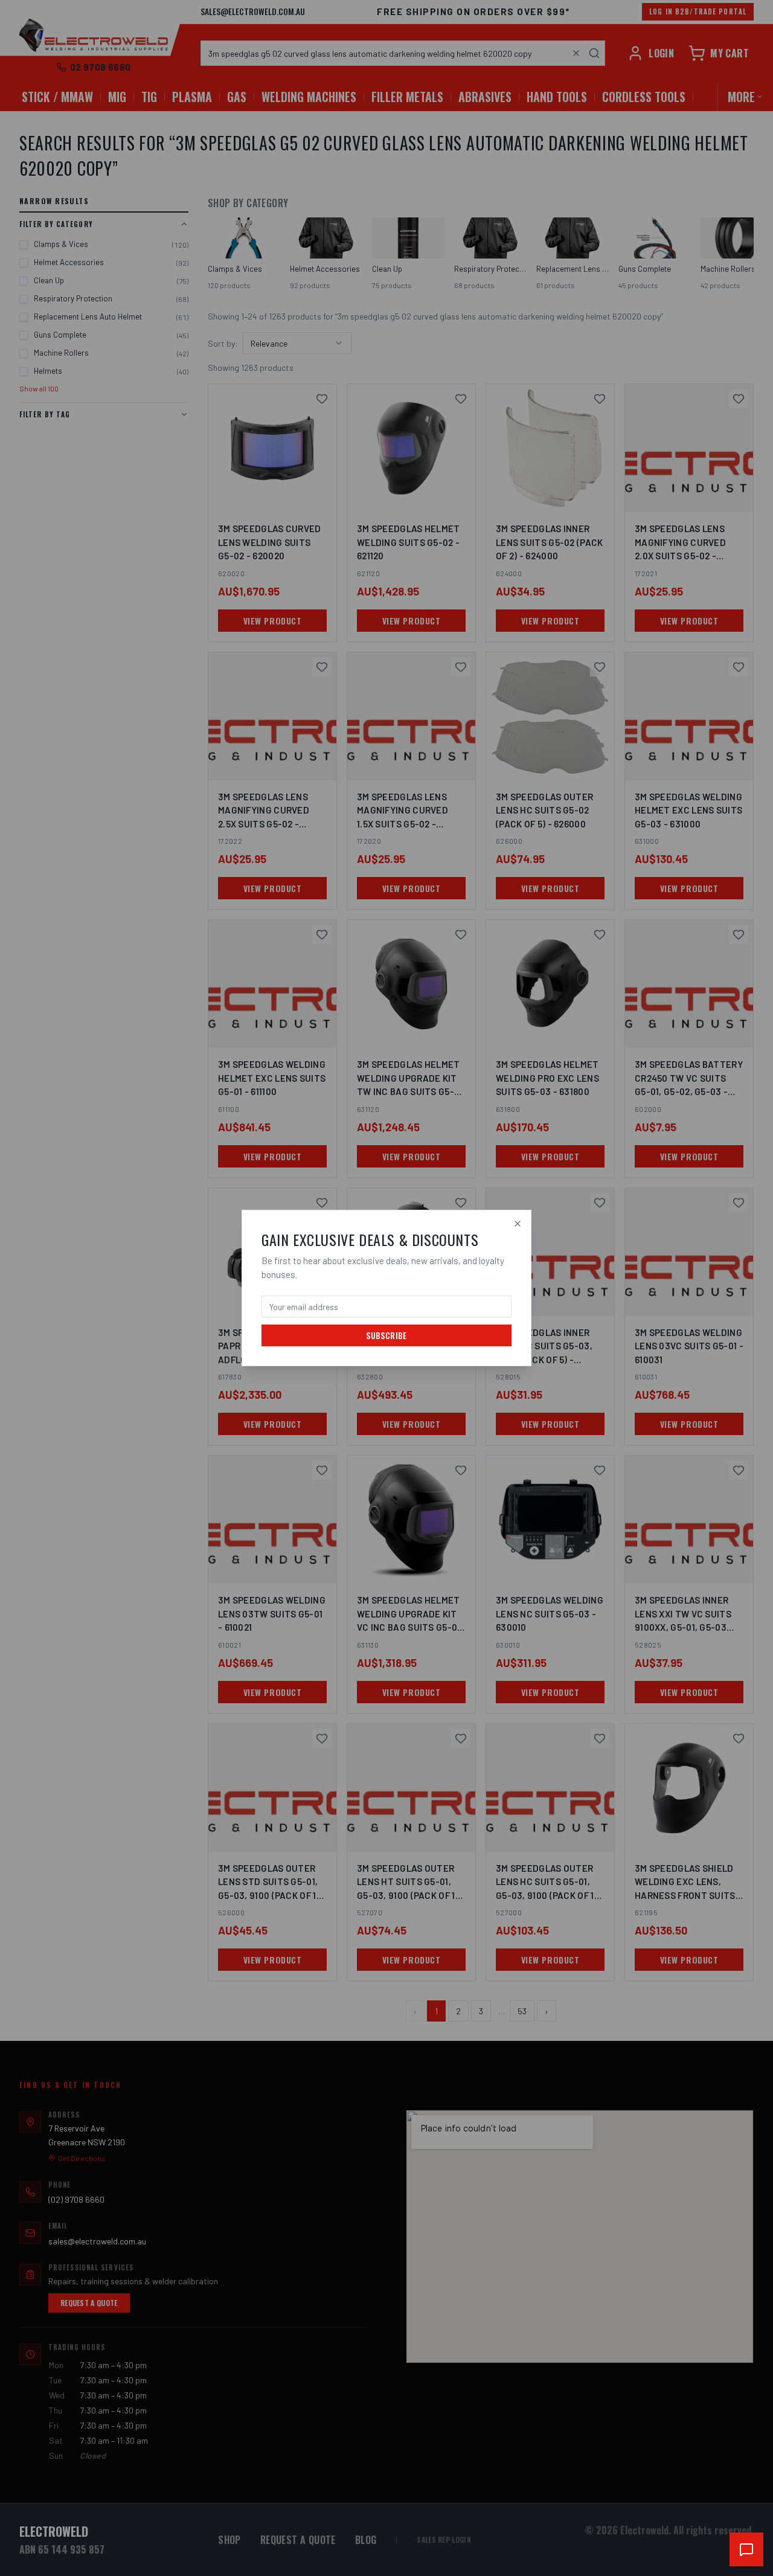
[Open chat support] (746, 2549)
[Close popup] (518, 1224)
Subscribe (386, 1335)
